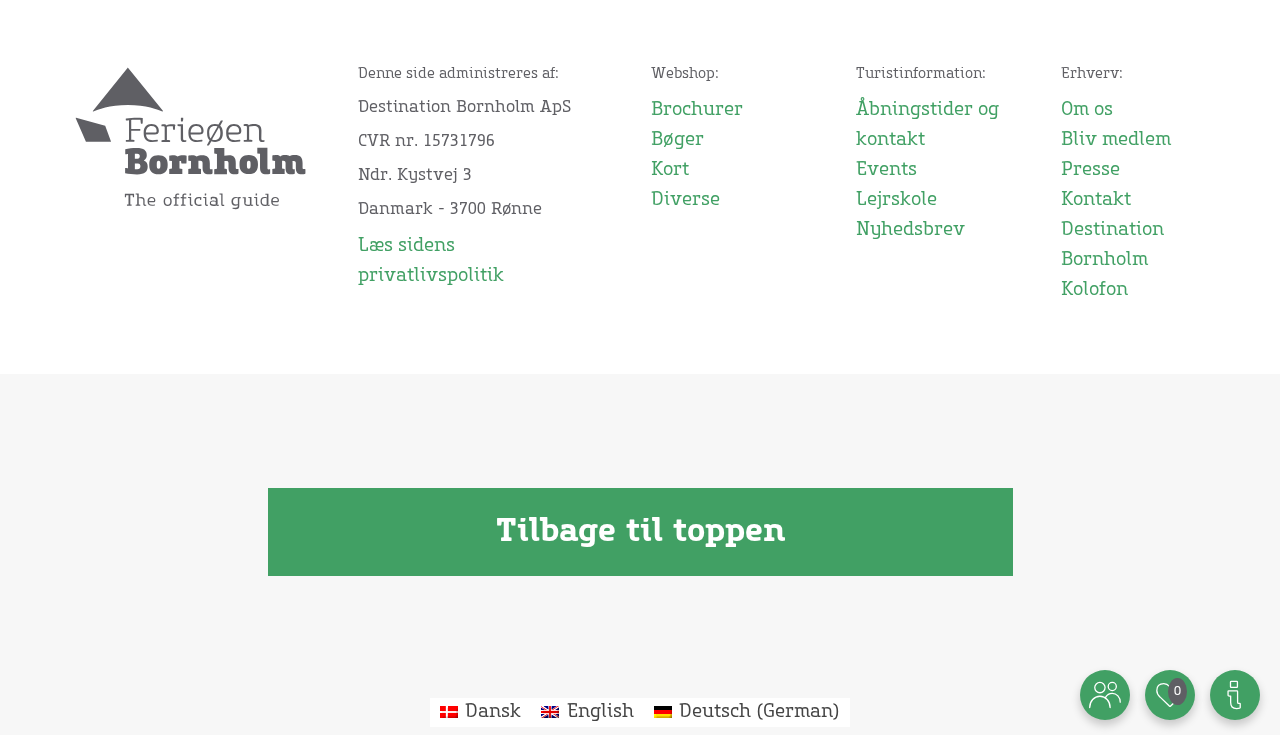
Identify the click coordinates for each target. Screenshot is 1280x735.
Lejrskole (896, 200)
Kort (670, 170)
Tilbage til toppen (640, 532)
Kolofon (1094, 290)
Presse (1090, 170)
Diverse (685, 200)
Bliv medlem (1116, 140)
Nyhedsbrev (910, 230)
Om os (1087, 110)
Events (886, 170)
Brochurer (697, 110)
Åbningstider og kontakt (927, 125)
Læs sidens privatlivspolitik (431, 261)
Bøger (677, 140)
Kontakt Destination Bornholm (1112, 230)
